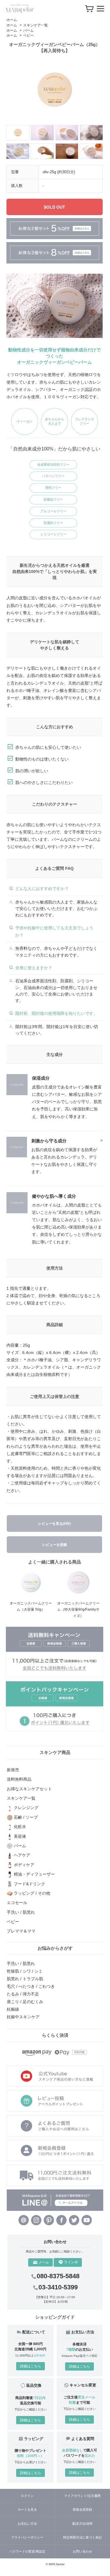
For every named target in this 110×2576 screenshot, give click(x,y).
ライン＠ (71, 2262)
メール (44, 2262)
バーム (28, 30)
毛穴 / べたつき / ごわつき (31, 1986)
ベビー (28, 35)
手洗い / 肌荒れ (21, 1964)
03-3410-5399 (58, 2287)
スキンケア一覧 (35, 25)
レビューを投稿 (55, 1545)
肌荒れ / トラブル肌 (25, 1979)
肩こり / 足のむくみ (25, 2002)
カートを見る (27, 2509)
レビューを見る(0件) (54, 1524)
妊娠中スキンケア (23, 2017)
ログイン (27, 2496)
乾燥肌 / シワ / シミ (25, 1971)
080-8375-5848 (58, 2276)
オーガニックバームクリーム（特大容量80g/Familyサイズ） (78, 1610)
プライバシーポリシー (27, 2537)
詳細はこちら (31, 2366)
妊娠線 (13, 2009)
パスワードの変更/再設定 (27, 2551)
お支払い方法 (27, 2524)
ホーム (12, 20)
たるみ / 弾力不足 (23, 1994)
